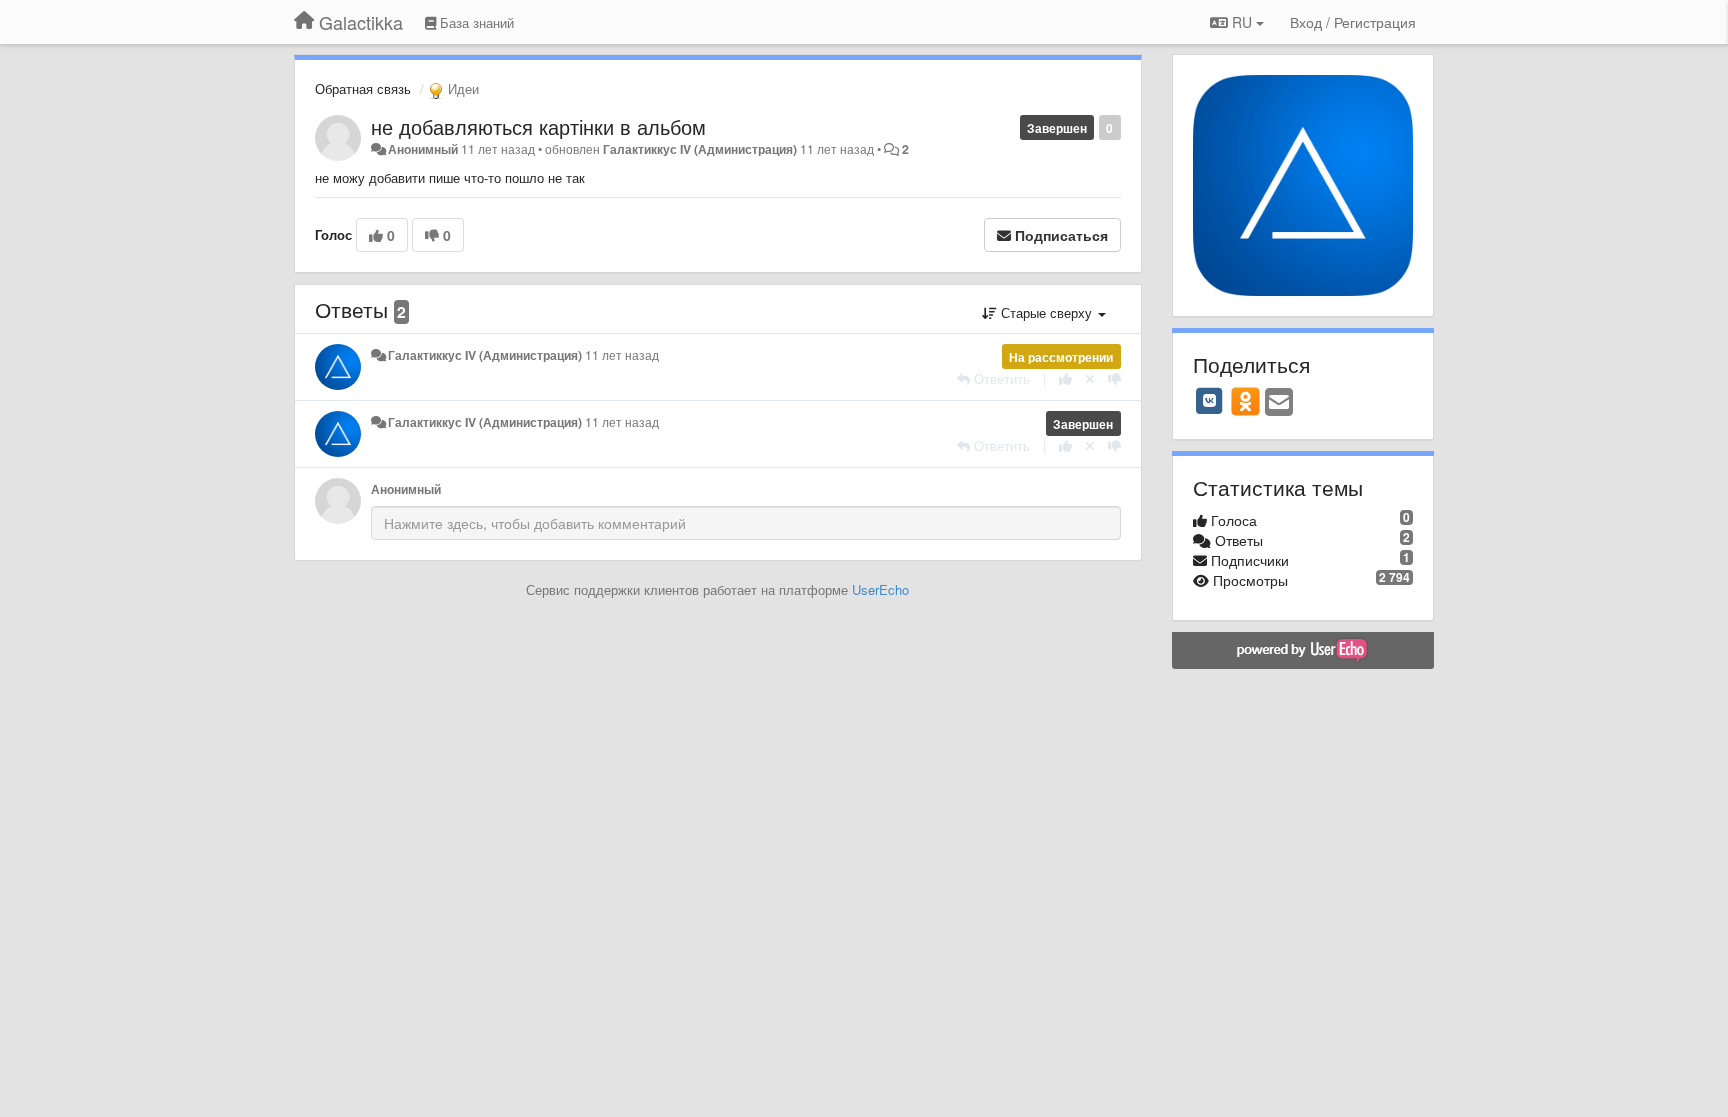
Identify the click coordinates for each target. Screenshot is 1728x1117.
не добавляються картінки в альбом (538, 126)
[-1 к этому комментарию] (1114, 378)
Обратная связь (363, 88)
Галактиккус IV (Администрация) (700, 149)
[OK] (1245, 401)
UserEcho (880, 589)
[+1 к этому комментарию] (1065, 378)
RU (1242, 22)
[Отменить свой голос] (1090, 378)
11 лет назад (622, 355)
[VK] (1210, 401)
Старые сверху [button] (1046, 312)
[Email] (1279, 403)
